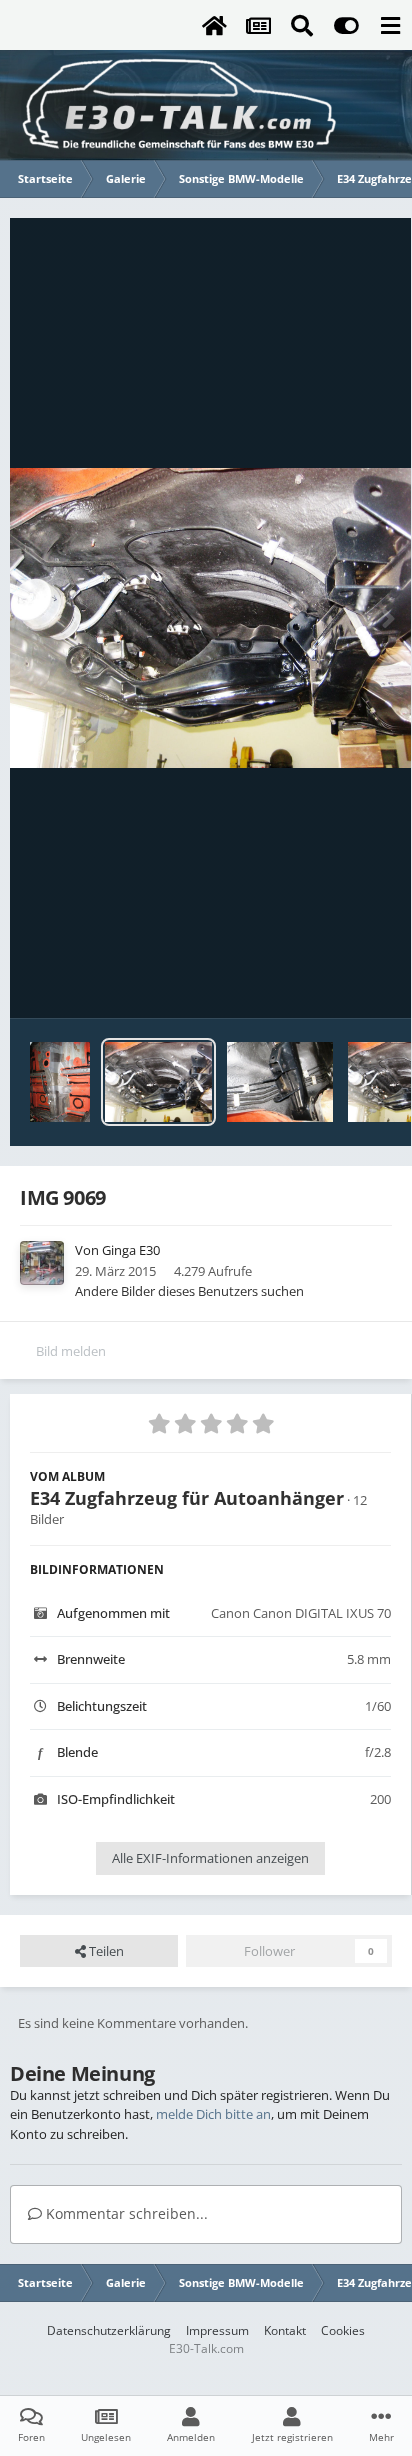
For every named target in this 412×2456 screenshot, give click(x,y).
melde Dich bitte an (213, 2114)
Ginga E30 (131, 1250)
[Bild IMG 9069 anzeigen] (158, 1082)
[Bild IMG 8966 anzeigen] (60, 1082)
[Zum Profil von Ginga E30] (42, 1263)
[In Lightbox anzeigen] (210, 618)
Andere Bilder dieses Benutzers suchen (189, 1291)
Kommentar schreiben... (125, 2213)
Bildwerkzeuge (322, 982)
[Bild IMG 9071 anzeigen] (280, 1082)
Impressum (217, 2330)
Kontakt (285, 2330)
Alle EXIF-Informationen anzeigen (210, 1858)
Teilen (105, 1951)
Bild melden (71, 1351)
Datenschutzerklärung (109, 2330)
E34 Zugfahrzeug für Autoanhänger (187, 1498)
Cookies (343, 2330)
